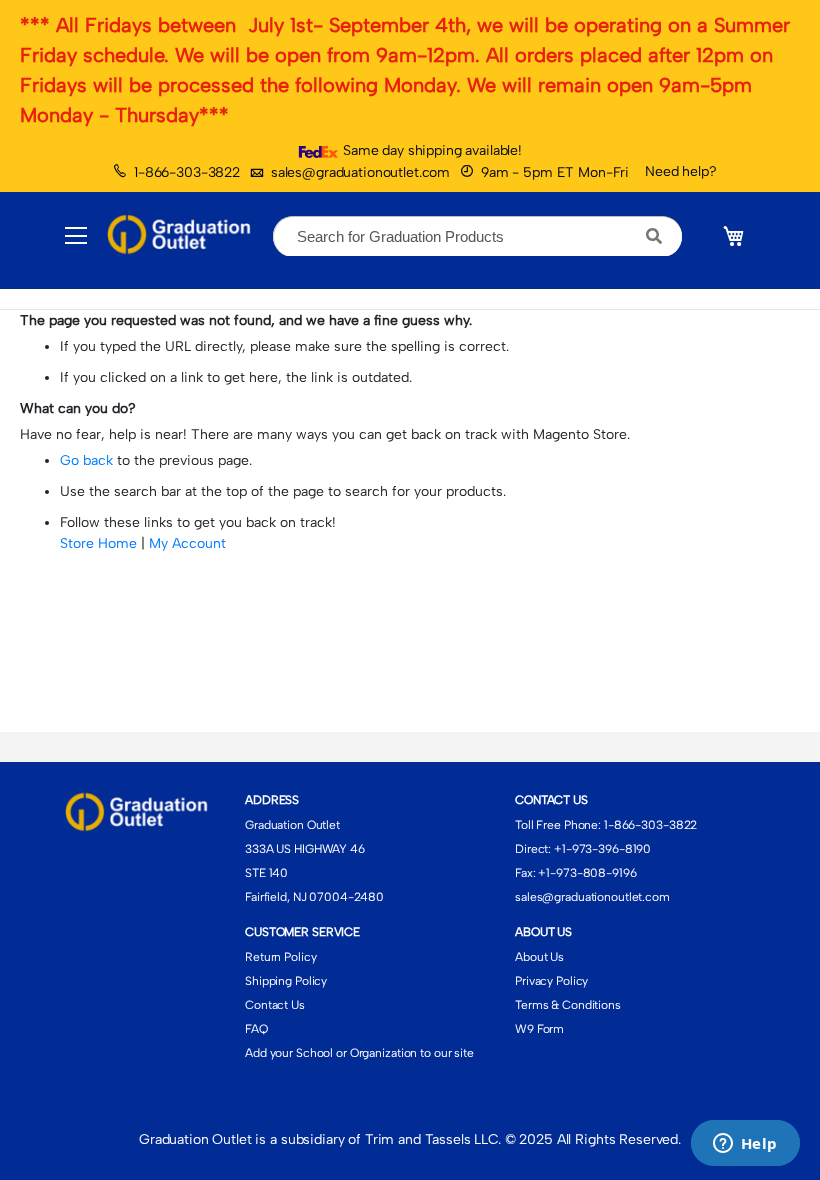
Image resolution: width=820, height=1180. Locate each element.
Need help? (681, 171)
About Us (539, 957)
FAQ (256, 1029)
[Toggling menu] (76, 235)
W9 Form (539, 1029)
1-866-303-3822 (187, 172)
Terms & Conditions (568, 1005)
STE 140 (266, 873)
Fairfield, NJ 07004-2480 (314, 897)
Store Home (98, 543)
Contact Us (275, 1005)
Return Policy (280, 957)
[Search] (654, 236)
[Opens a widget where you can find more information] (745, 1145)
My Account (187, 543)
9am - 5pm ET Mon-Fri (555, 172)
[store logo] (182, 235)
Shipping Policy (286, 981)
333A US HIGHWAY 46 (305, 849)
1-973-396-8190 (606, 849)
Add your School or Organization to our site (359, 1053)
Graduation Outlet (292, 825)
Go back (86, 460)
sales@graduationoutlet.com (360, 172)
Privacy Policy (551, 981)
